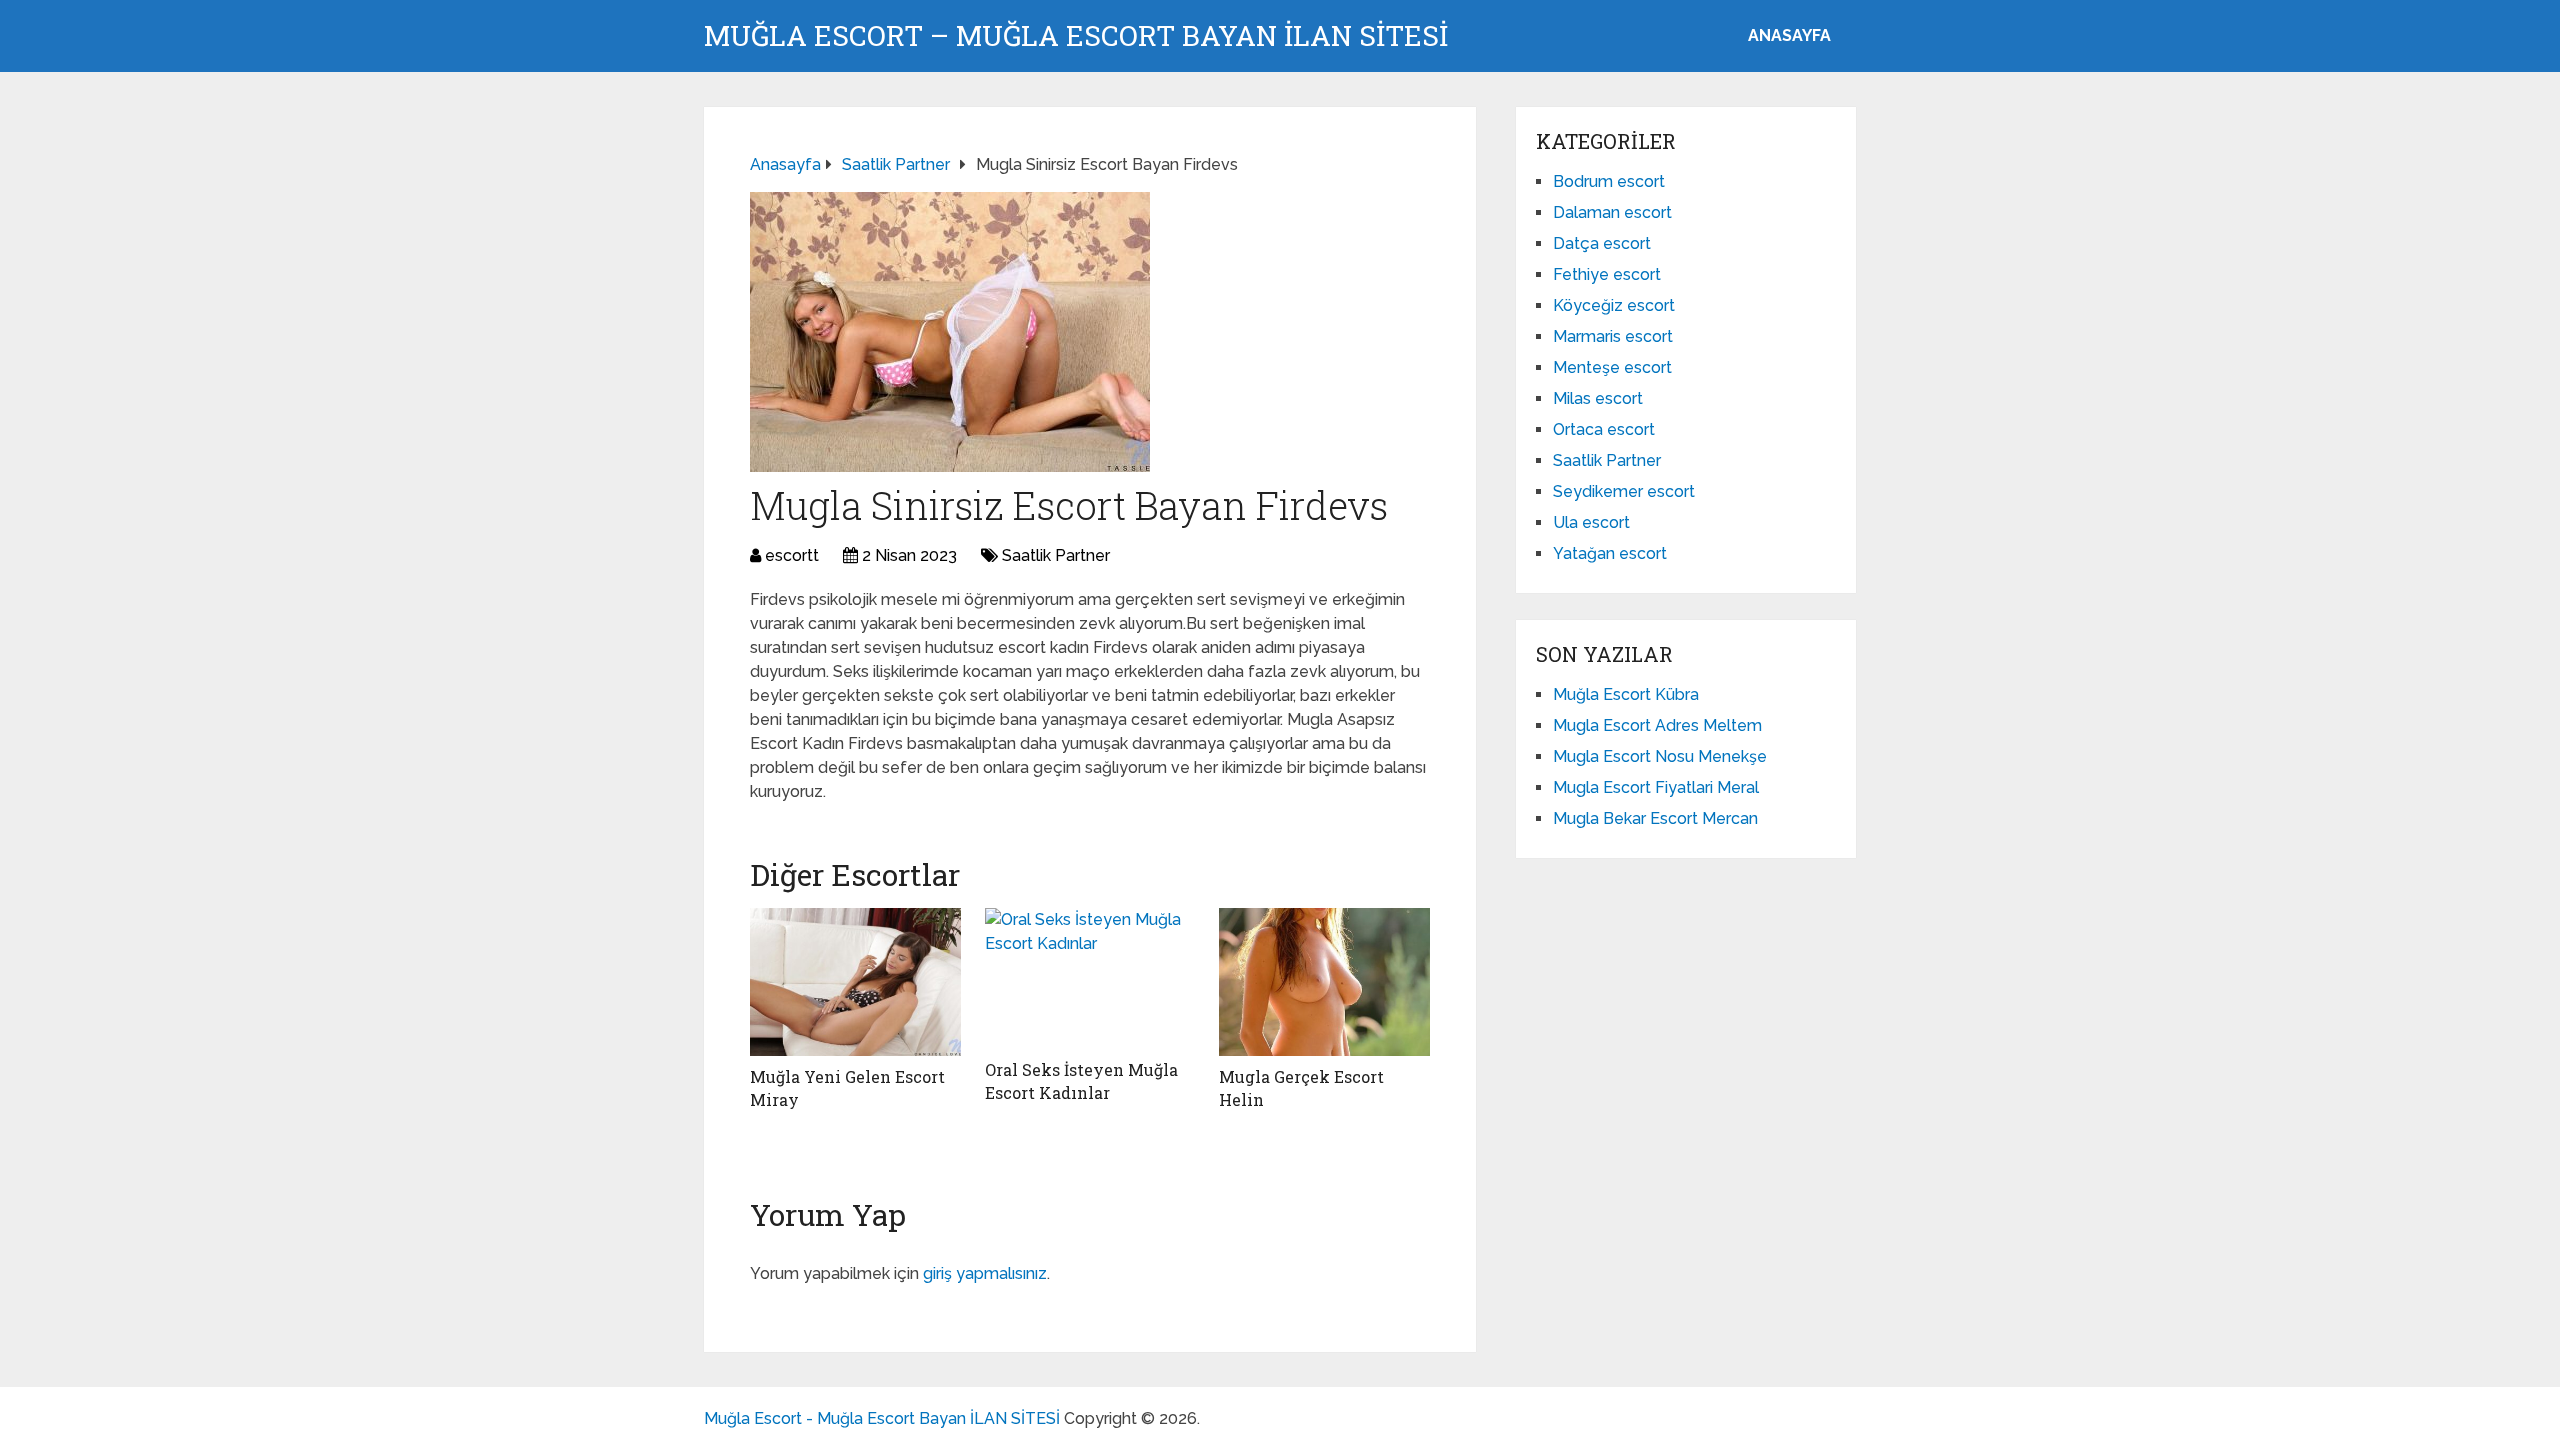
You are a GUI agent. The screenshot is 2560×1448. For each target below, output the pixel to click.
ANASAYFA (1789, 35)
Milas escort (1598, 398)
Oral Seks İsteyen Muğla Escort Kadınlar (1081, 1080)
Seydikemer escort (1624, 491)
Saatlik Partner (1056, 555)
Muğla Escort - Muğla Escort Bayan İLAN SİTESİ (882, 1418)
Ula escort (1591, 522)
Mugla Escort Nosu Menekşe (1660, 756)
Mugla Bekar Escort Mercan (1655, 818)
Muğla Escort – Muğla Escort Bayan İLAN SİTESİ (1076, 36)
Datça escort (1602, 243)
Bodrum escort (1609, 181)
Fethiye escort (1607, 274)
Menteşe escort (1612, 367)
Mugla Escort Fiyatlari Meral (1656, 787)
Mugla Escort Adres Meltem (1657, 725)
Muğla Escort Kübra (1626, 694)
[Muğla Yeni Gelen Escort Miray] (855, 982)
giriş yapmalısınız (985, 1273)
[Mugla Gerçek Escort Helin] (1324, 982)
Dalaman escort (1612, 212)
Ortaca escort (1604, 429)
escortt (792, 555)
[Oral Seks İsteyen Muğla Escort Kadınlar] (1090, 978)
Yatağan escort (1610, 553)
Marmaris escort (1613, 336)
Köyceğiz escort (1614, 305)
